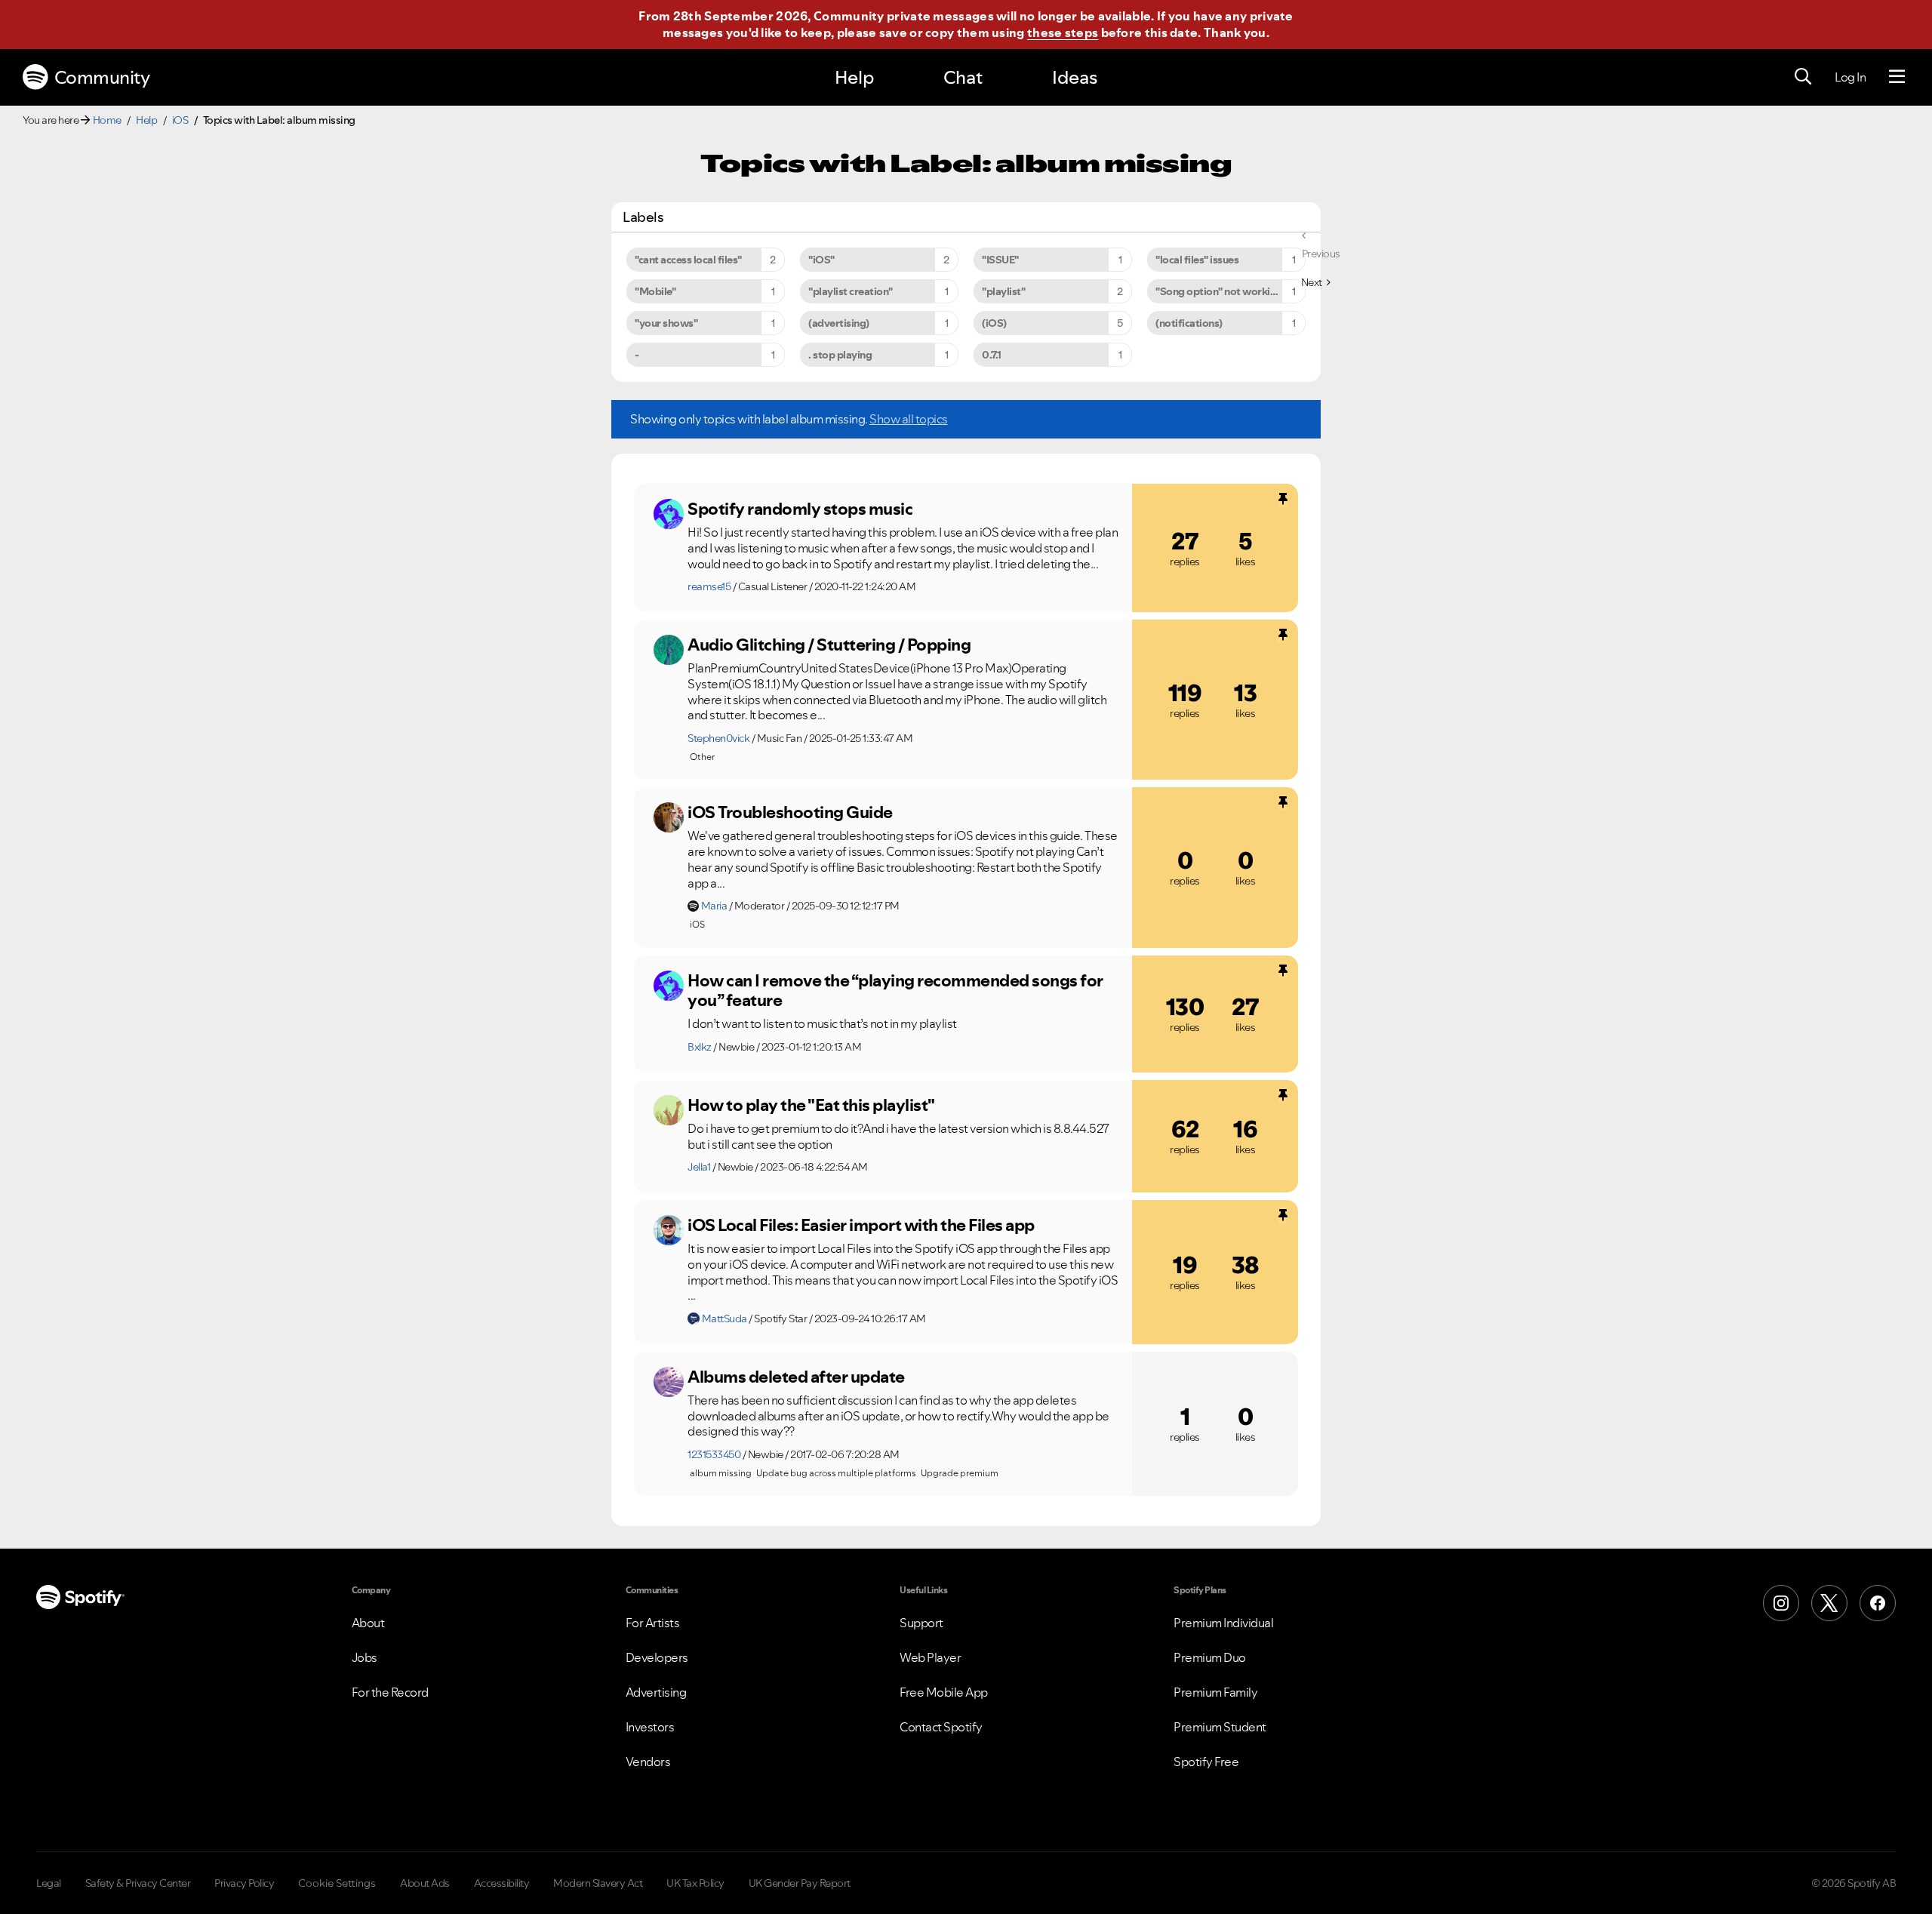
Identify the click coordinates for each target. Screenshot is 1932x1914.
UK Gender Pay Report (800, 1883)
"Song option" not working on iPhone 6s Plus (1231, 291)
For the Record (390, 1692)
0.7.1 (992, 355)
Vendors (648, 1762)
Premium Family (1215, 1692)
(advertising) (839, 323)
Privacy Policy (244, 1883)
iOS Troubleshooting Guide (790, 812)
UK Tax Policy (695, 1883)
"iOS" (821, 260)
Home (107, 120)
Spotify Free (1206, 1762)
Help (854, 77)
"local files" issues (1197, 260)
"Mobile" (655, 291)
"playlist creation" (851, 291)
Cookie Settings (337, 1883)
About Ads (425, 1883)
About (368, 1623)
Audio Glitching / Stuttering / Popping (829, 645)
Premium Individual (1223, 1623)
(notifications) (1189, 323)
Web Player (930, 1657)
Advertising (656, 1692)
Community (102, 77)
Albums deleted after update (796, 1377)
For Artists (653, 1623)
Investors (650, 1727)
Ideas (1075, 77)
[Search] (1803, 77)
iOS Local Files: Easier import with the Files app (861, 1225)
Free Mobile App (944, 1692)
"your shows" (666, 323)
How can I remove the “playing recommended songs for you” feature (895, 991)
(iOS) (994, 323)
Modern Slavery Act (598, 1883)
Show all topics (909, 419)
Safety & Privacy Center (138, 1883)
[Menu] (1897, 77)
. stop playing (840, 355)
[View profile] (669, 514)
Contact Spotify (941, 1727)
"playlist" (1003, 291)
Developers (657, 1657)
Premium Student (1220, 1727)
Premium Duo (1210, 1657)
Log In (1850, 77)
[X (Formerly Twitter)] (1829, 1603)
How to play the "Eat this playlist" (811, 1105)
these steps (1063, 32)
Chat (963, 77)
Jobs (365, 1657)
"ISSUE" (1000, 260)
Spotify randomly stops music (800, 509)
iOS (180, 120)
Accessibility (502, 1883)
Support (921, 1623)
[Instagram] (1781, 1603)
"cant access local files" (688, 260)
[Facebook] (1878, 1603)
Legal (49, 1883)
